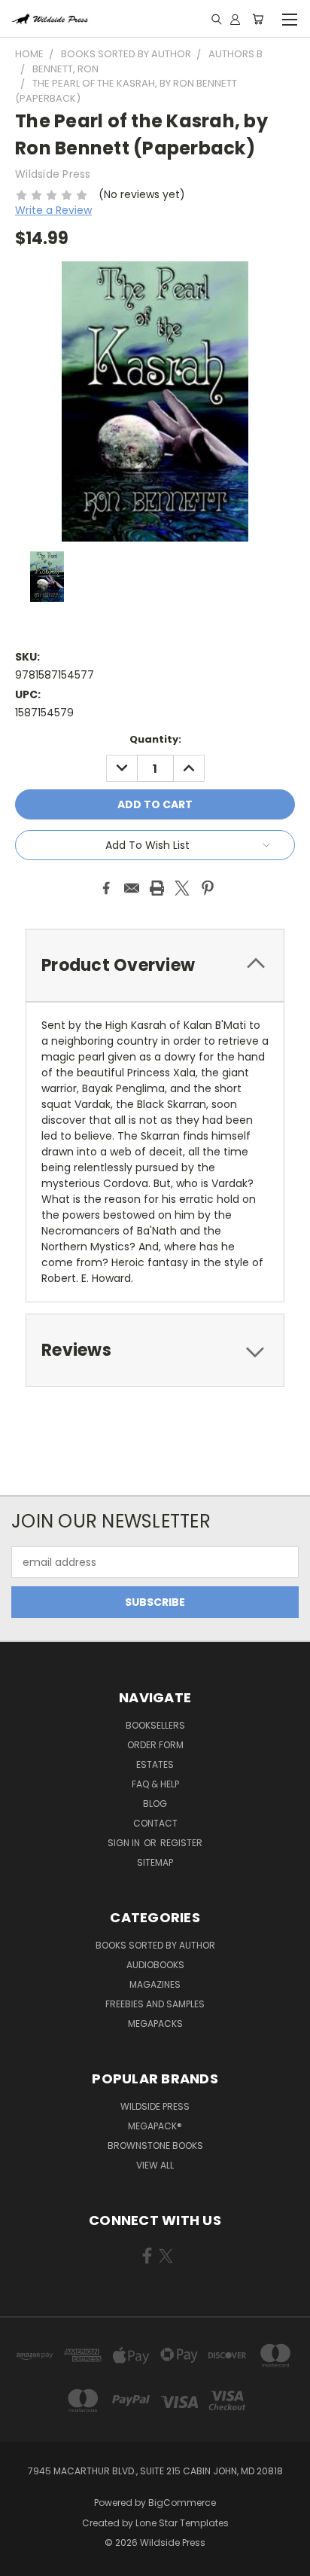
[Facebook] (106, 888)
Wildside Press (155, 2106)
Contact (155, 1823)
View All (155, 2165)
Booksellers (155, 1725)
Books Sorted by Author (155, 1945)
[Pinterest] (208, 888)
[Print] (157, 888)
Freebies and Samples (155, 2004)
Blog (155, 1804)
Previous (23, 2561)
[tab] (155, 965)
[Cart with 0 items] (258, 19)
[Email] (132, 888)
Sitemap (155, 1862)
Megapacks (155, 2024)
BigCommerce (182, 2503)
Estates (155, 1764)
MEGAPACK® (155, 2126)
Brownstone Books (155, 2146)
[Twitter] (182, 888)
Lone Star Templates (182, 2523)
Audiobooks (155, 1965)
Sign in (125, 1843)
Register (181, 1843)
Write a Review (53, 210)
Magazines (155, 1984)
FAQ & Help (155, 1784)
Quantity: (155, 739)
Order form (155, 1745)
